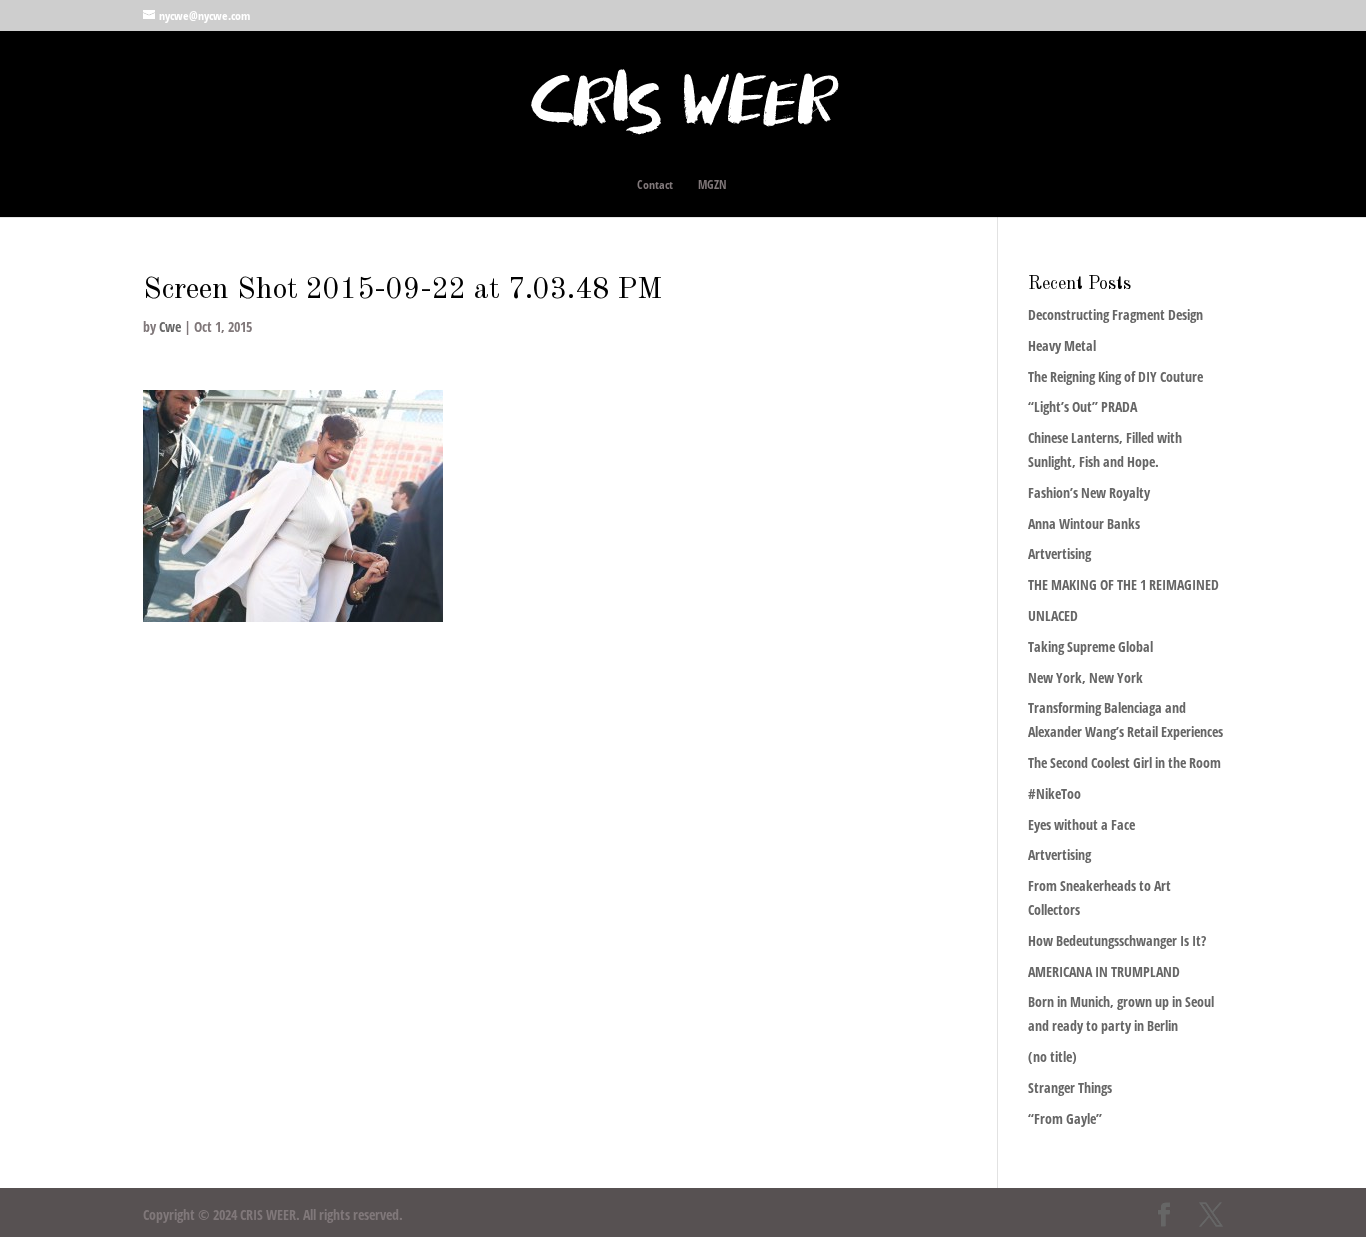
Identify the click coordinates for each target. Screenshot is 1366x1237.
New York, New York (1085, 677)
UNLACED (1053, 615)
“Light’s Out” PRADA (1082, 406)
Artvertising (1059, 553)
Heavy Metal (1062, 345)
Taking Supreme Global (1090, 646)
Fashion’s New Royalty (1089, 492)
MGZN (712, 185)
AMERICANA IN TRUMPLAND (1104, 971)
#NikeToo (1054, 793)
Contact (655, 185)
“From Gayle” (1065, 1118)
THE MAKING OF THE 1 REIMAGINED (1123, 584)
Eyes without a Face (1081, 824)
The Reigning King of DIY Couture (1115, 376)
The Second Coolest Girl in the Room (1124, 762)
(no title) (1052, 1056)
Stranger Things (1070, 1087)
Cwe (170, 326)
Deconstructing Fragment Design (1115, 314)
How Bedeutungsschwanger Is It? (1117, 940)
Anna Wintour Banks (1084, 523)
